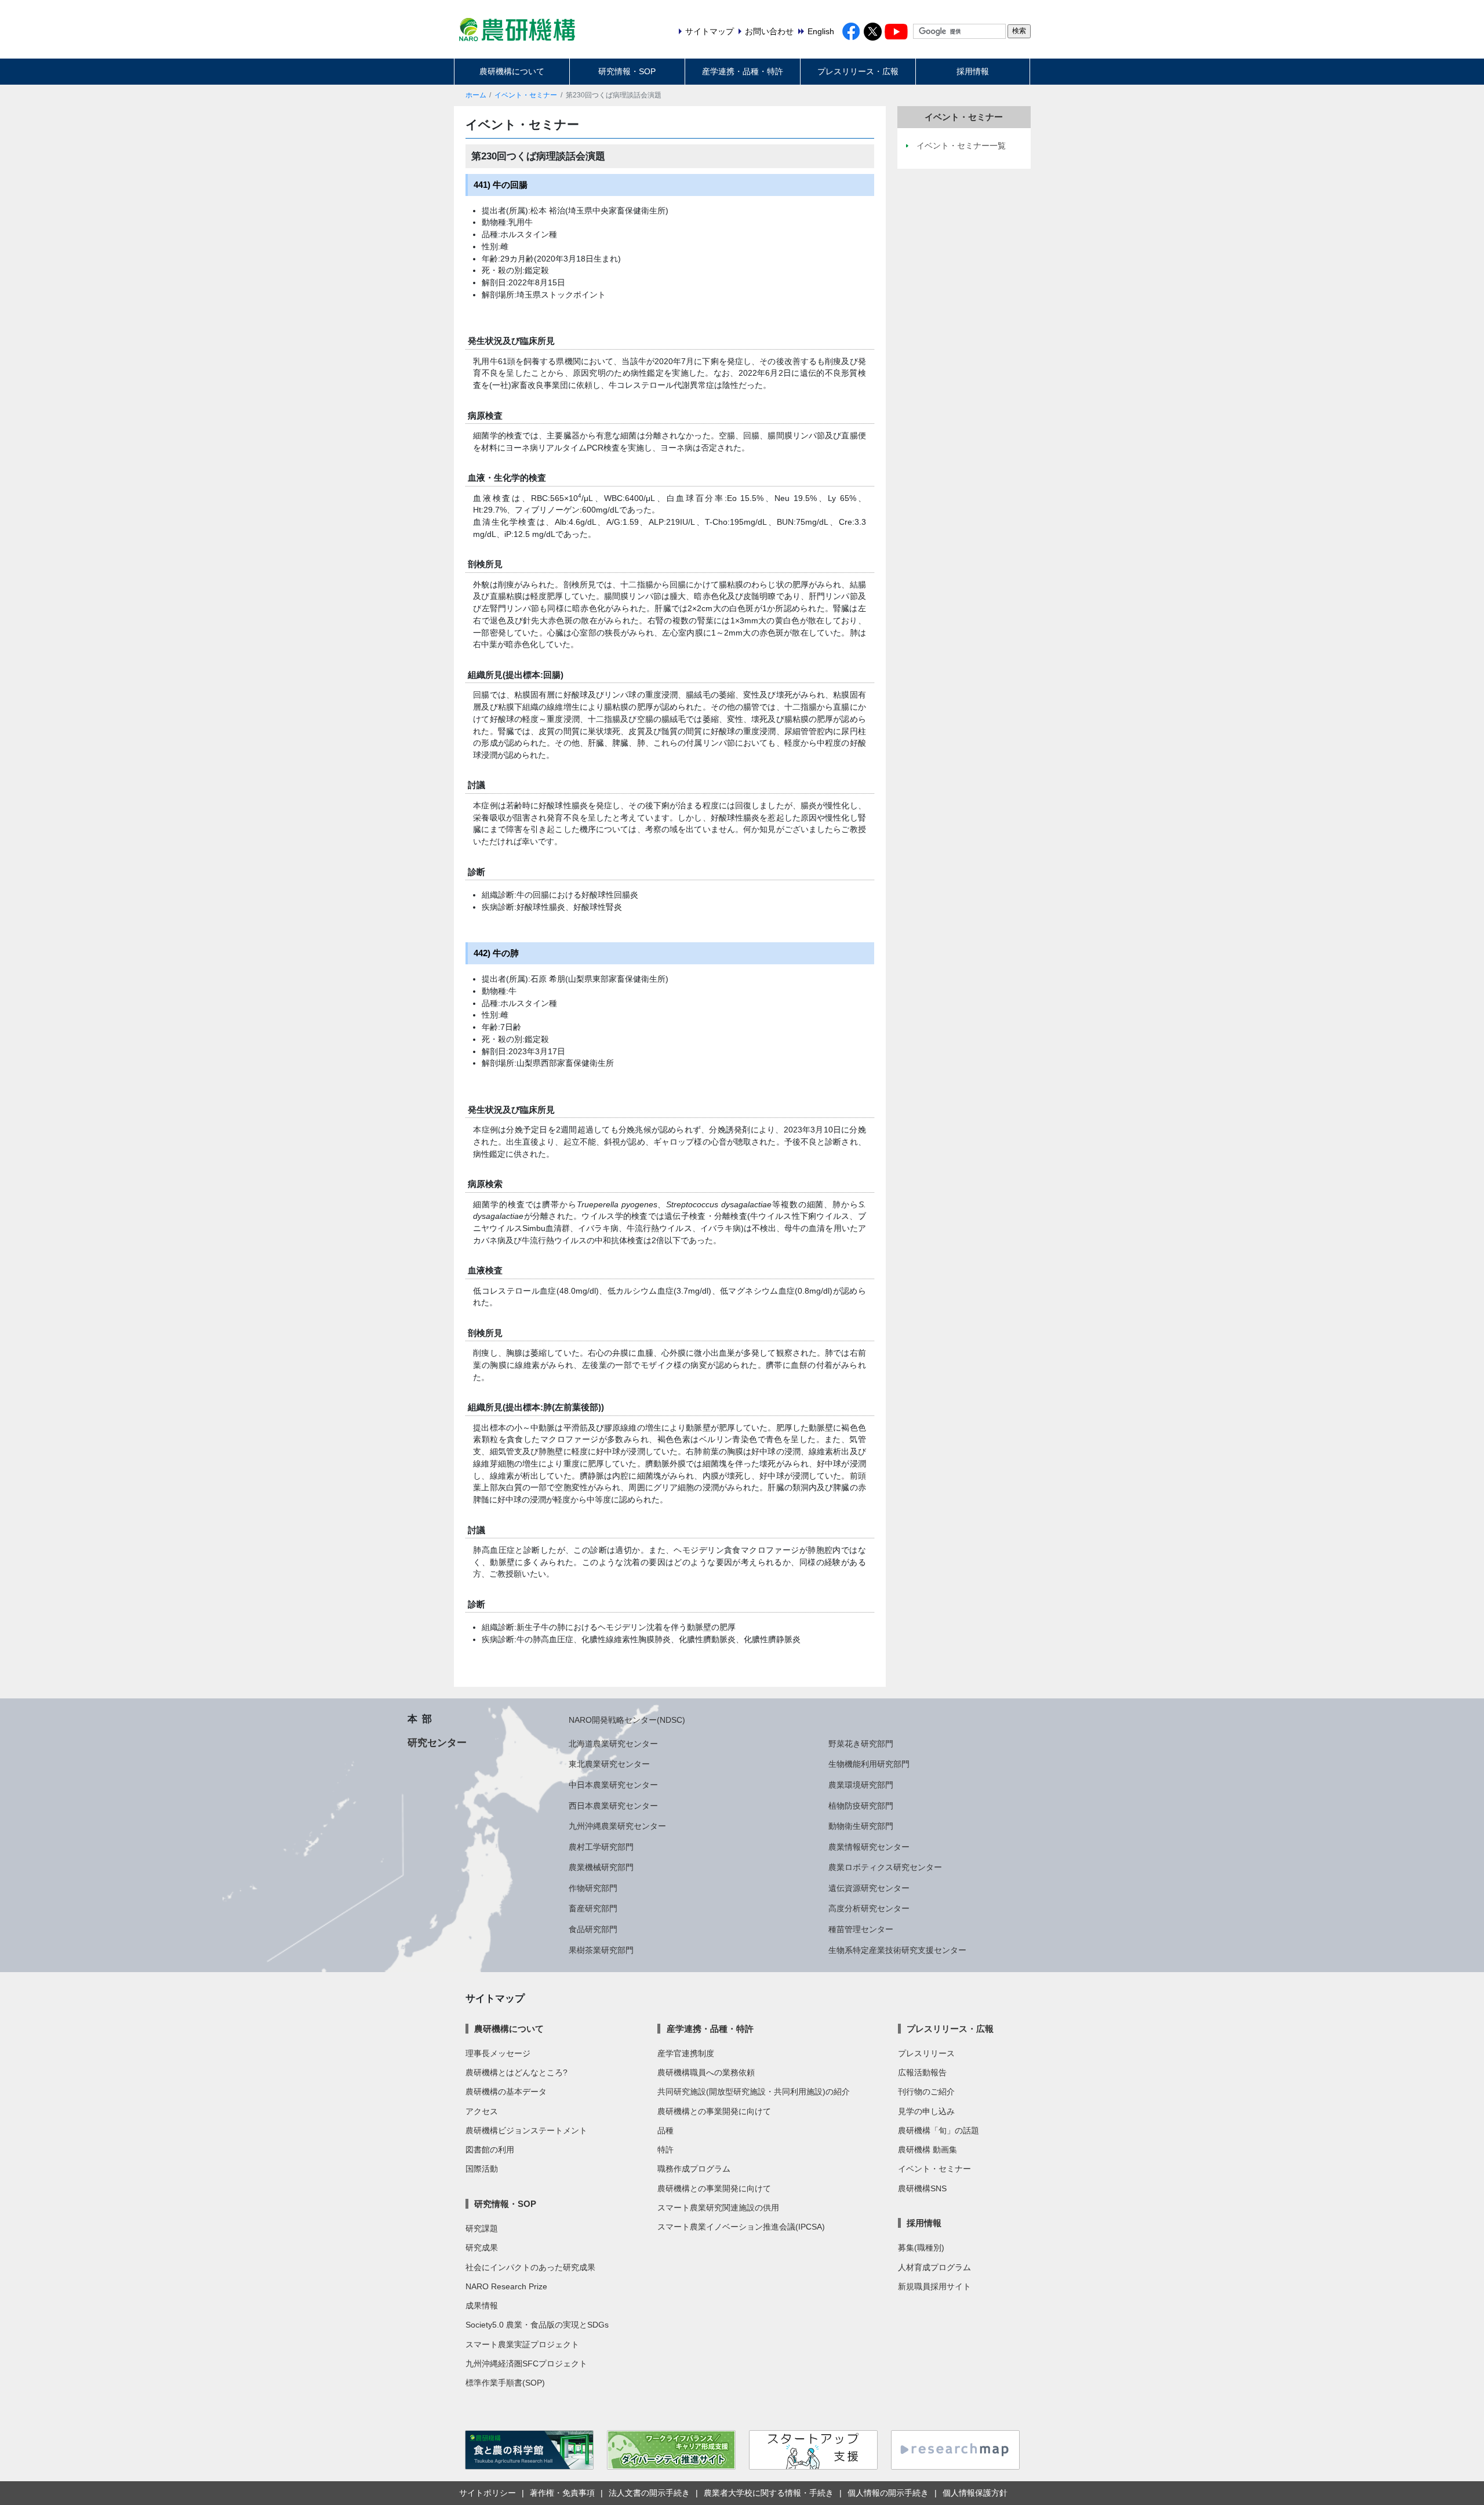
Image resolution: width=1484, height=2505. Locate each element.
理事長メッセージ (498, 2053)
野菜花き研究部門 (861, 1744)
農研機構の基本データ (506, 2092)
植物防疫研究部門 (861, 1806)
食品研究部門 (593, 1929)
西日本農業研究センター (613, 1806)
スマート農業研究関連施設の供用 (718, 2208)
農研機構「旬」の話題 (939, 2130)
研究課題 (482, 2228)
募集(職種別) (921, 2248)
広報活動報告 (922, 2072)
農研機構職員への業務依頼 (706, 2072)
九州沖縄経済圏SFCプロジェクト (526, 2364)
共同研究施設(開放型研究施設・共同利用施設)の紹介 (754, 2092)
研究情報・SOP (627, 71)
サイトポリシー (488, 2493)
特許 (665, 2150)
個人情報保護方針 (975, 2493)
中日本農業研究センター (613, 1785)
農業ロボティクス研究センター (885, 1867)
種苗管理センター (861, 1929)
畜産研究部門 (593, 1908)
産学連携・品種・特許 (743, 71)
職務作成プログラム (694, 2169)
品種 (665, 2130)
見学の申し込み (926, 2111)
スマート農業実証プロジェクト (522, 2344)
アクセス (482, 2111)
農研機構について (512, 71)
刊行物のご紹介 (926, 2092)
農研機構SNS (922, 2188)
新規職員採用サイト (934, 2286)
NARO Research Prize (506, 2286)
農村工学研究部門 (601, 1847)
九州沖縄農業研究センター (617, 1826)
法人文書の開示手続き (649, 2493)
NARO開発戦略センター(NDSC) (627, 1720)
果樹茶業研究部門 (601, 1950)
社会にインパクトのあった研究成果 (530, 2267)
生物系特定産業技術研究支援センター (897, 1950)
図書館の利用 (490, 2150)
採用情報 (973, 71)
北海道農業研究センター (613, 1744)
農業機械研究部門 (601, 1867)
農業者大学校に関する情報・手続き (769, 2493)
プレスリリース (926, 2053)
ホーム (476, 95)
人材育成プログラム (934, 2267)
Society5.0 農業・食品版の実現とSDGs (537, 2325)
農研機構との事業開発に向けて (714, 2111)
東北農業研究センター (609, 1764)
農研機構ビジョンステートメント (526, 2130)
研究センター (437, 1742)
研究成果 (482, 2248)
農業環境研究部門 (861, 1785)
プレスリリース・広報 (858, 71)
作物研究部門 (593, 1888)
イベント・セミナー (526, 95)
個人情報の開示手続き (888, 2493)
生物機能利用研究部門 (869, 1764)
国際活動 (482, 2169)
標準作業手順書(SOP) (505, 2383)
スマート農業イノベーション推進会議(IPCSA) (741, 2227)
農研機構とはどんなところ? (517, 2072)
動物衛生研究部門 (861, 1826)
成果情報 (482, 2306)
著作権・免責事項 (562, 2493)
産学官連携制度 (686, 2053)
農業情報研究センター (869, 1847)
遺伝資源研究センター (869, 1888)
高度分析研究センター (869, 1908)
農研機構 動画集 (927, 2150)
